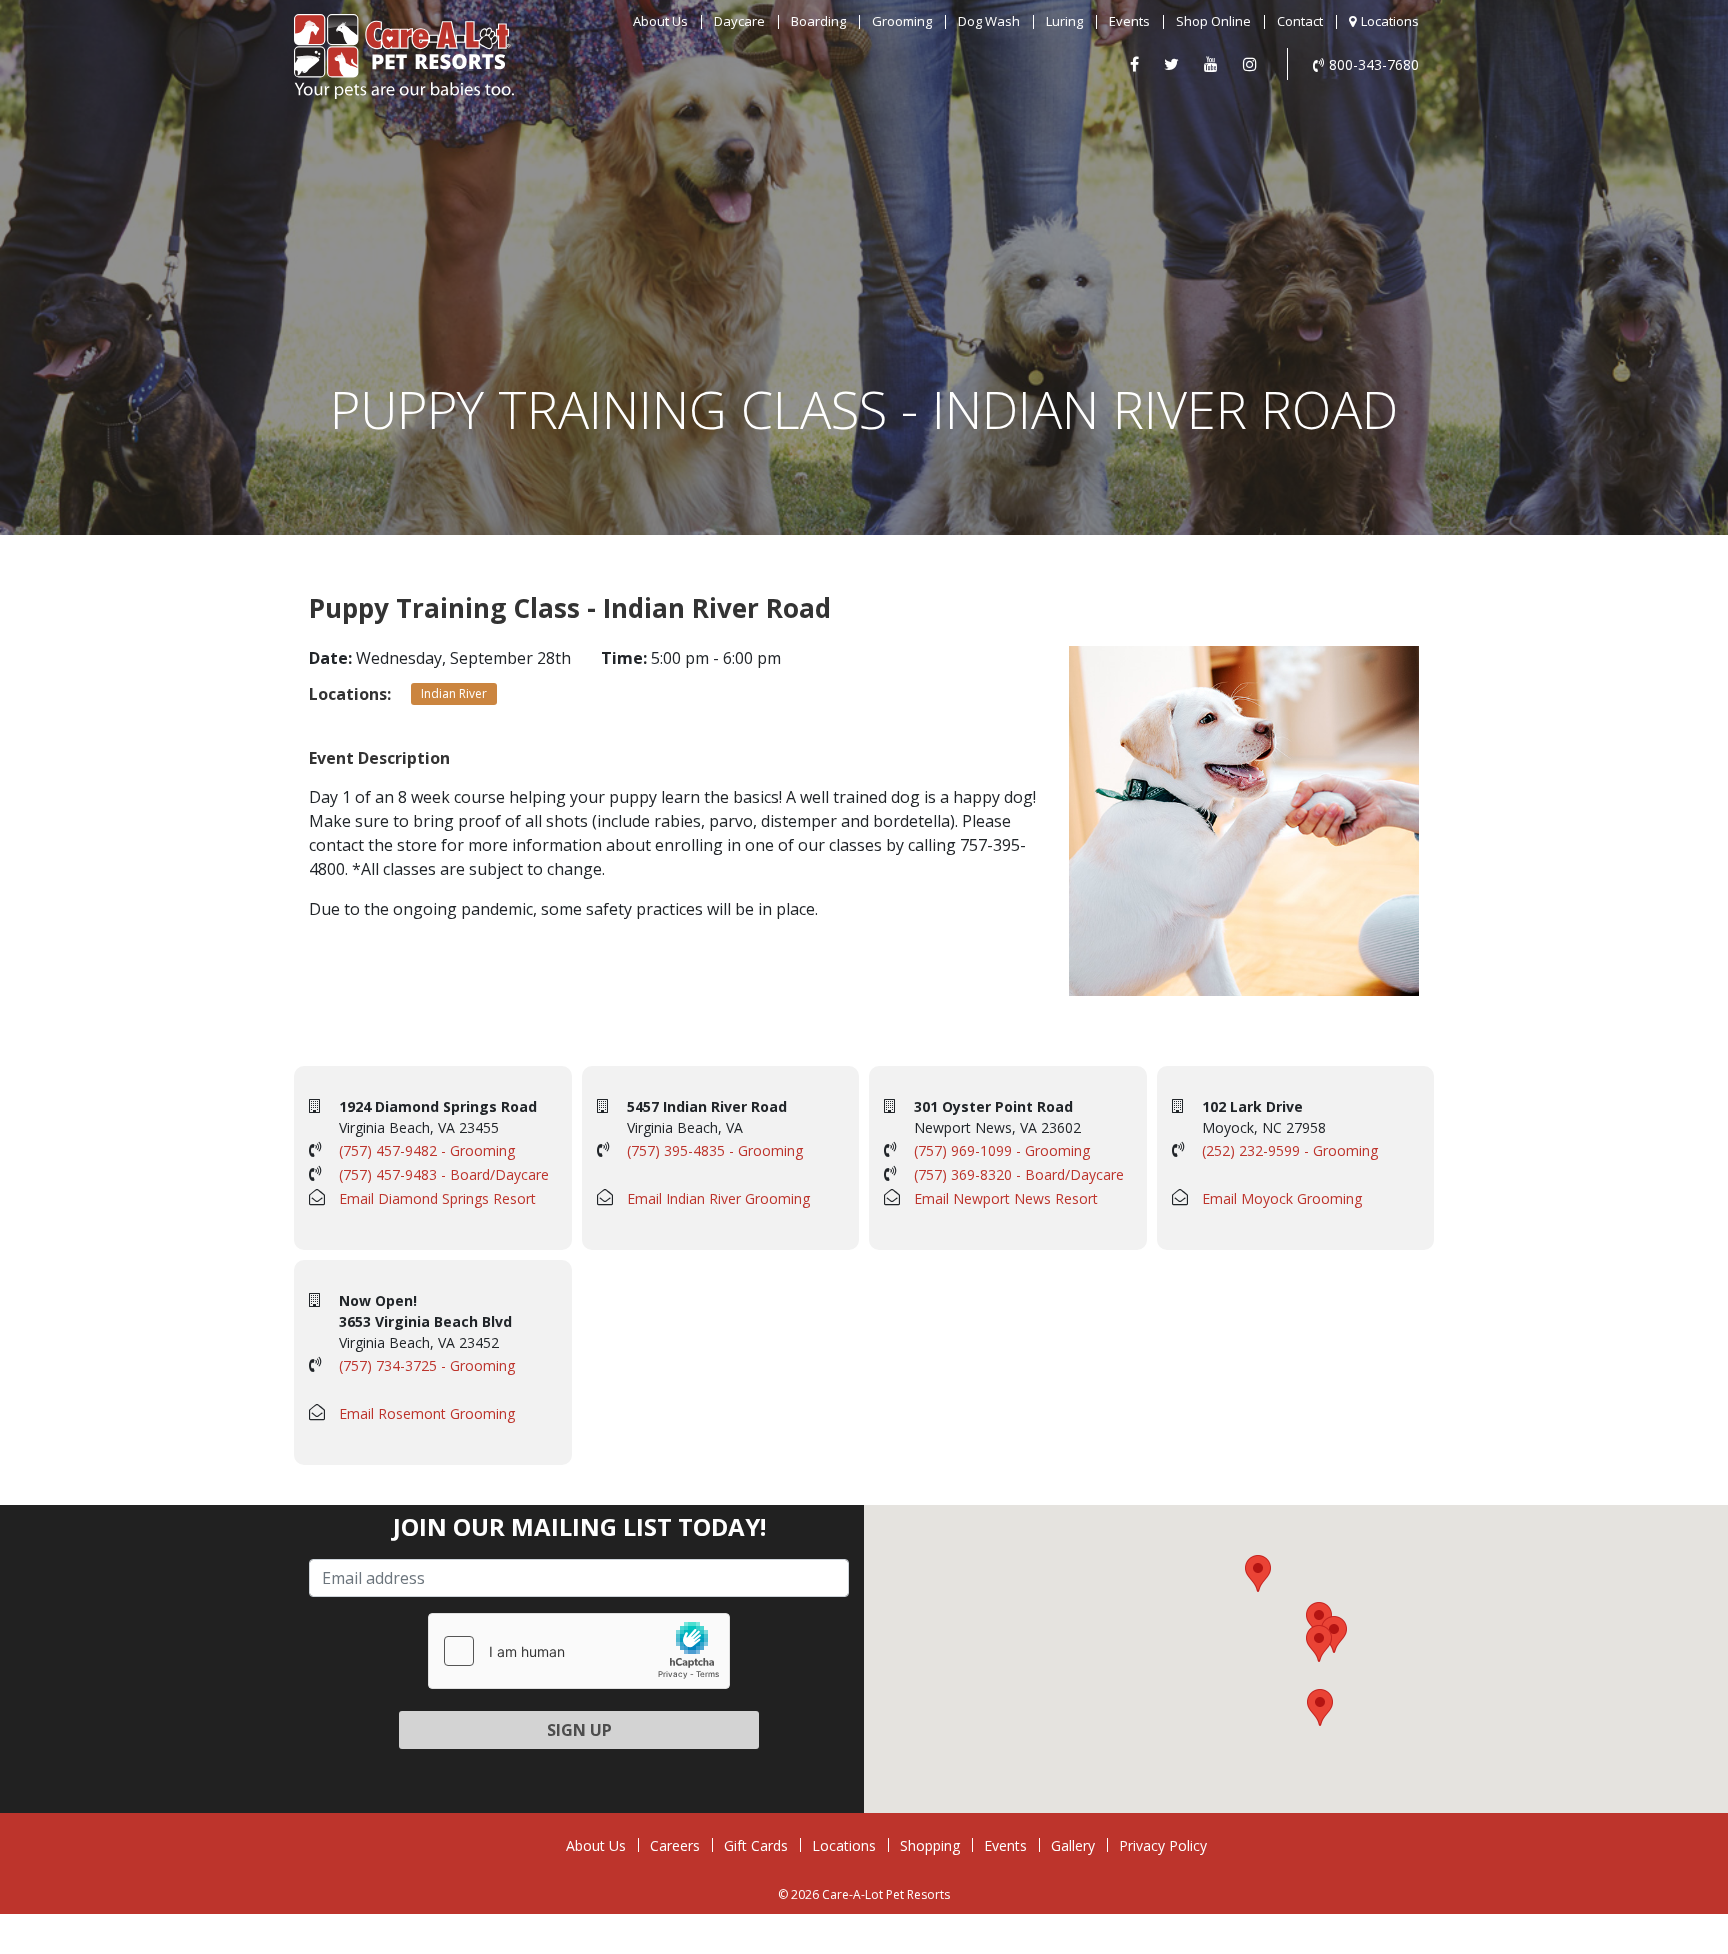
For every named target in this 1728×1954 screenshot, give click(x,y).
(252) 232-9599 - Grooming (1290, 1150)
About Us (660, 21)
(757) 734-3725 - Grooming (427, 1365)
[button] (1319, 1620)
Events (1129, 21)
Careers (675, 1845)
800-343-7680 (1374, 64)
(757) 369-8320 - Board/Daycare (1019, 1174)
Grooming (902, 21)
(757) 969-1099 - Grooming (1002, 1150)
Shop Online (1213, 21)
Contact (1300, 21)
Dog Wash (989, 21)
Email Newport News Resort (1006, 1198)
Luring (1064, 21)
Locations (1390, 21)
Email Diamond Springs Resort (437, 1198)
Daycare (739, 21)
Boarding (818, 21)
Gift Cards (756, 1845)
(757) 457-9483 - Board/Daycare (444, 1174)
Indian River (454, 693)
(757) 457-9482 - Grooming (427, 1150)
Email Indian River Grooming (718, 1198)
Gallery (1073, 1845)
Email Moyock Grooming (1282, 1198)
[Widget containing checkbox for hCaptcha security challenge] (579, 1651)
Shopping (930, 1845)
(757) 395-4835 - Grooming (715, 1150)
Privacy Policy (1163, 1845)
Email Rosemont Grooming (427, 1413)
